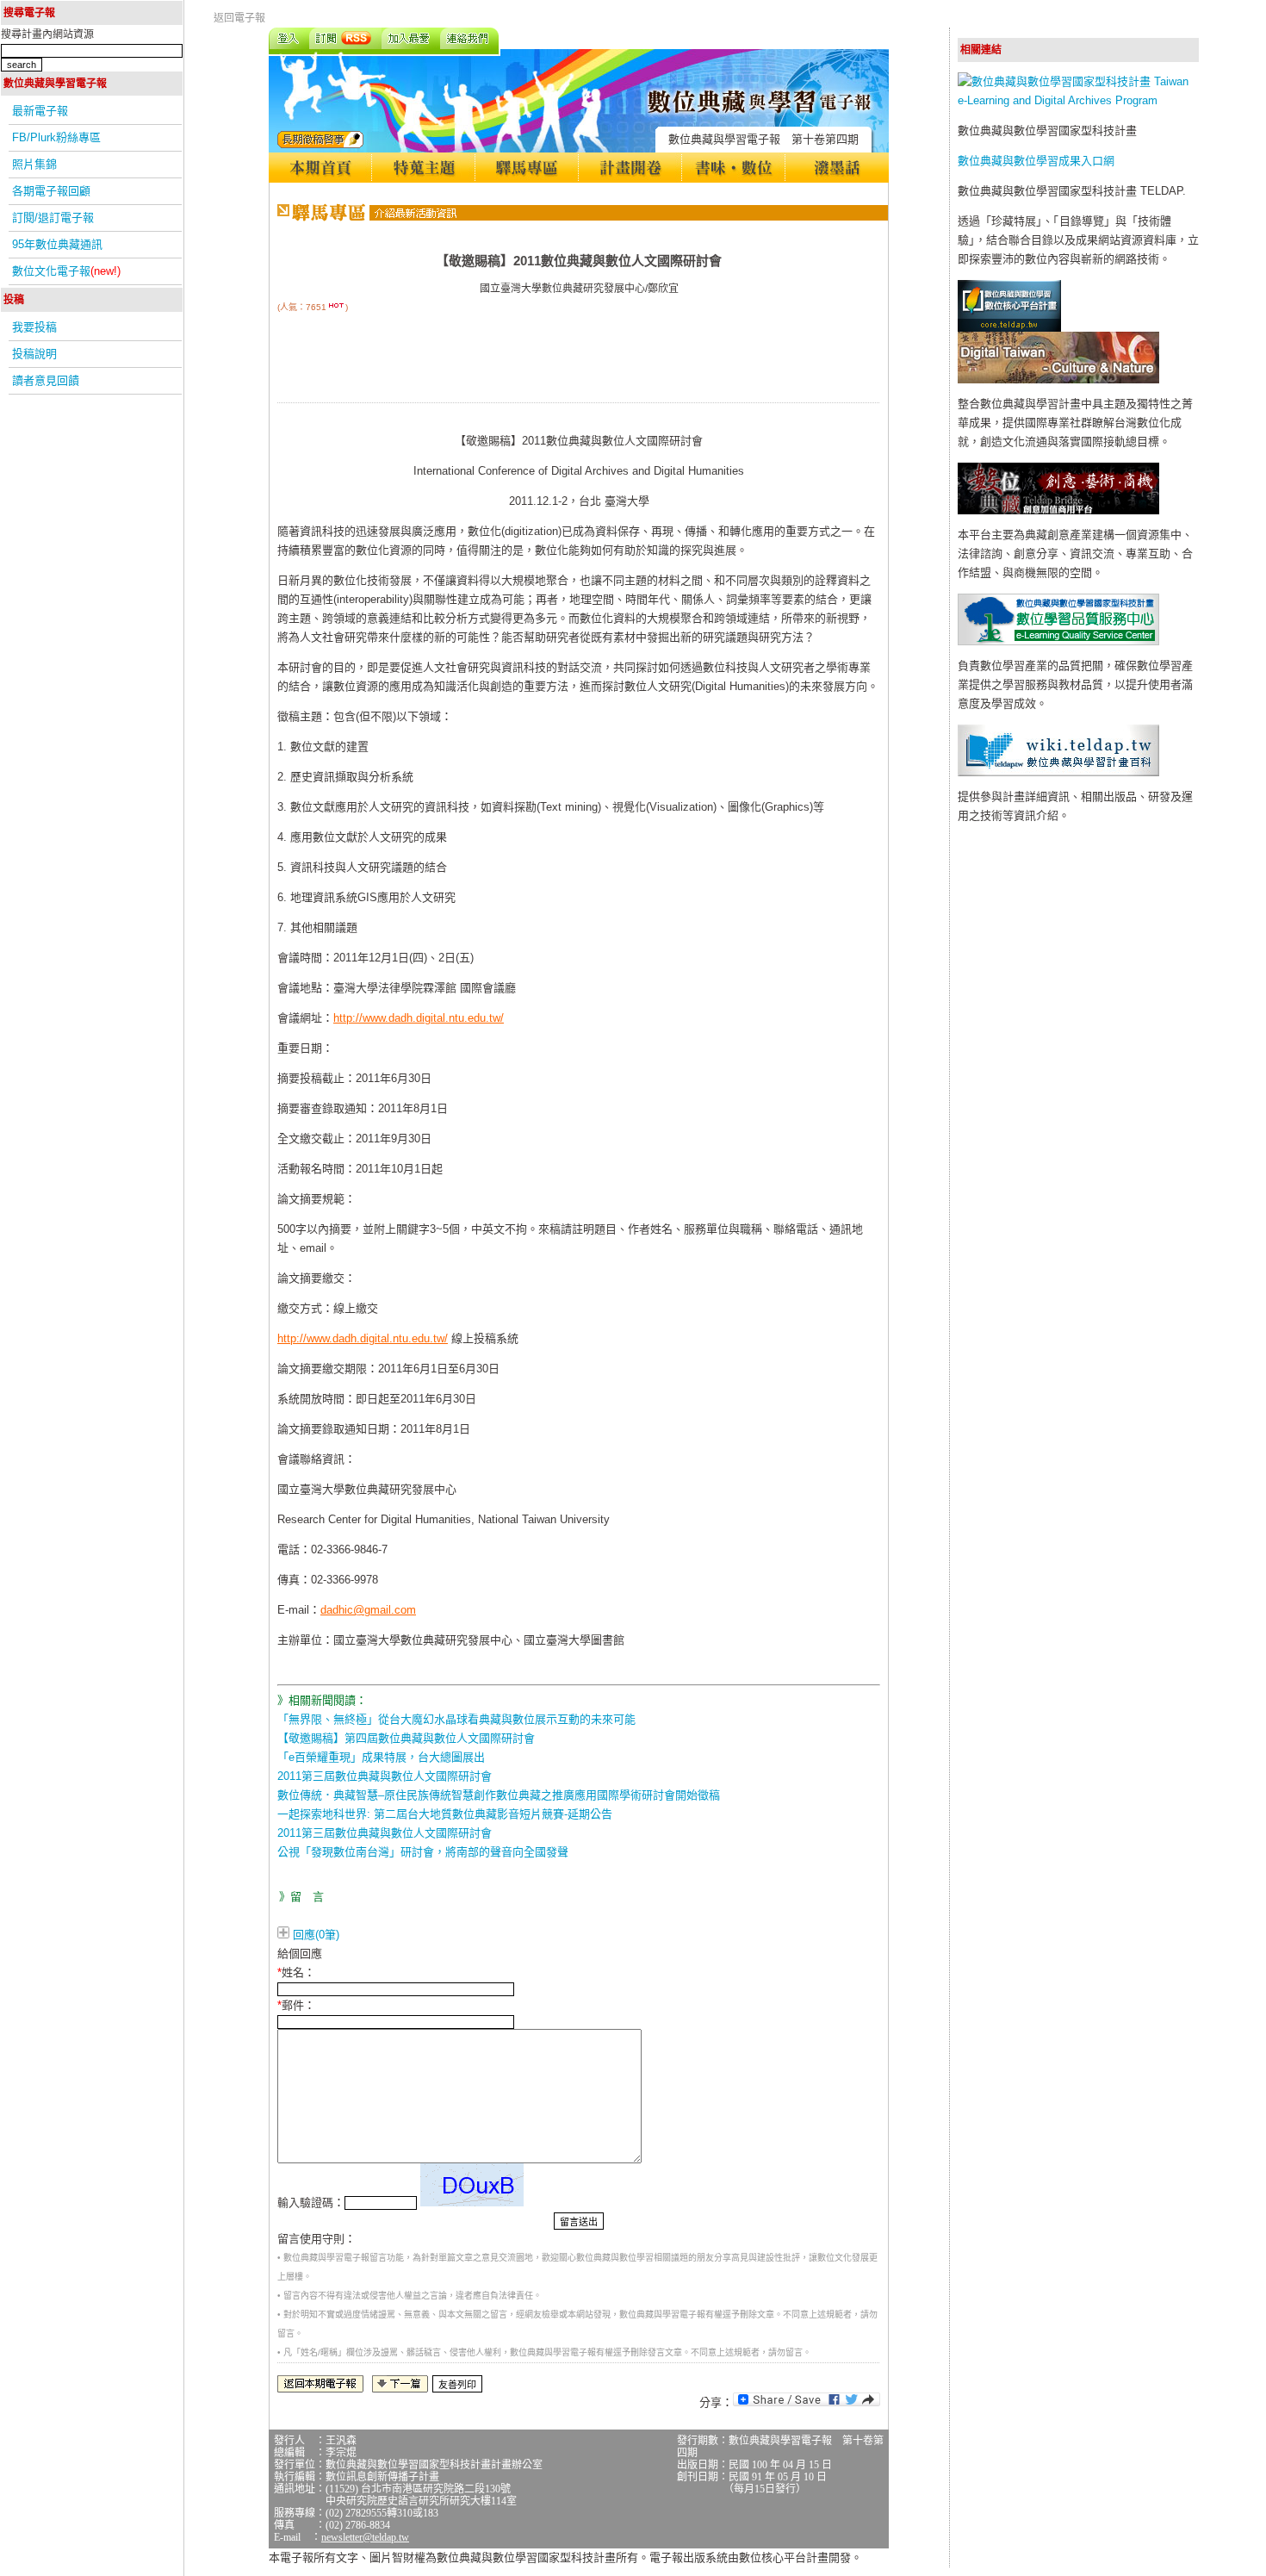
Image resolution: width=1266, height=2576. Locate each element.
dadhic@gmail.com (368, 1610)
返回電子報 (239, 18)
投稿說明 (34, 354)
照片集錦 (34, 164)
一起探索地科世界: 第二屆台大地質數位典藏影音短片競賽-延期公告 (445, 1814)
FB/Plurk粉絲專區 (56, 137)
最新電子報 (40, 111)
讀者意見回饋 (46, 380)
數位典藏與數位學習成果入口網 (1036, 161)
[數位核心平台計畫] (1009, 328)
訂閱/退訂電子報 (53, 218)
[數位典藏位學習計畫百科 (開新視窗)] (1058, 772)
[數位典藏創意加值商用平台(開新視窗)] (1058, 510)
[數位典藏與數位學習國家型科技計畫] (1078, 100)
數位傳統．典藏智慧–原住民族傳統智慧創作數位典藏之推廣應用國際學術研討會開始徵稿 (499, 1795)
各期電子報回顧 (51, 191)
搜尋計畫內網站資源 (47, 34)
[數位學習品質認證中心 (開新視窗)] (1058, 641)
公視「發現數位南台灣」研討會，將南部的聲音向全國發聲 (423, 1852)
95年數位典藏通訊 (57, 244)
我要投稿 (34, 327)
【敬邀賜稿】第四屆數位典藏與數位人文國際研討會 (406, 1738)
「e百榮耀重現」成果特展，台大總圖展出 (381, 1757)
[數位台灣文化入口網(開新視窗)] (1058, 380)
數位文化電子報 (66, 271)
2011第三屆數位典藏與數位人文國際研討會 (385, 1776)
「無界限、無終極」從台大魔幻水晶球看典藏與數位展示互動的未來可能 (456, 1719)
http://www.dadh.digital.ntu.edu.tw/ (419, 1018)
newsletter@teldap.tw (365, 2537)
